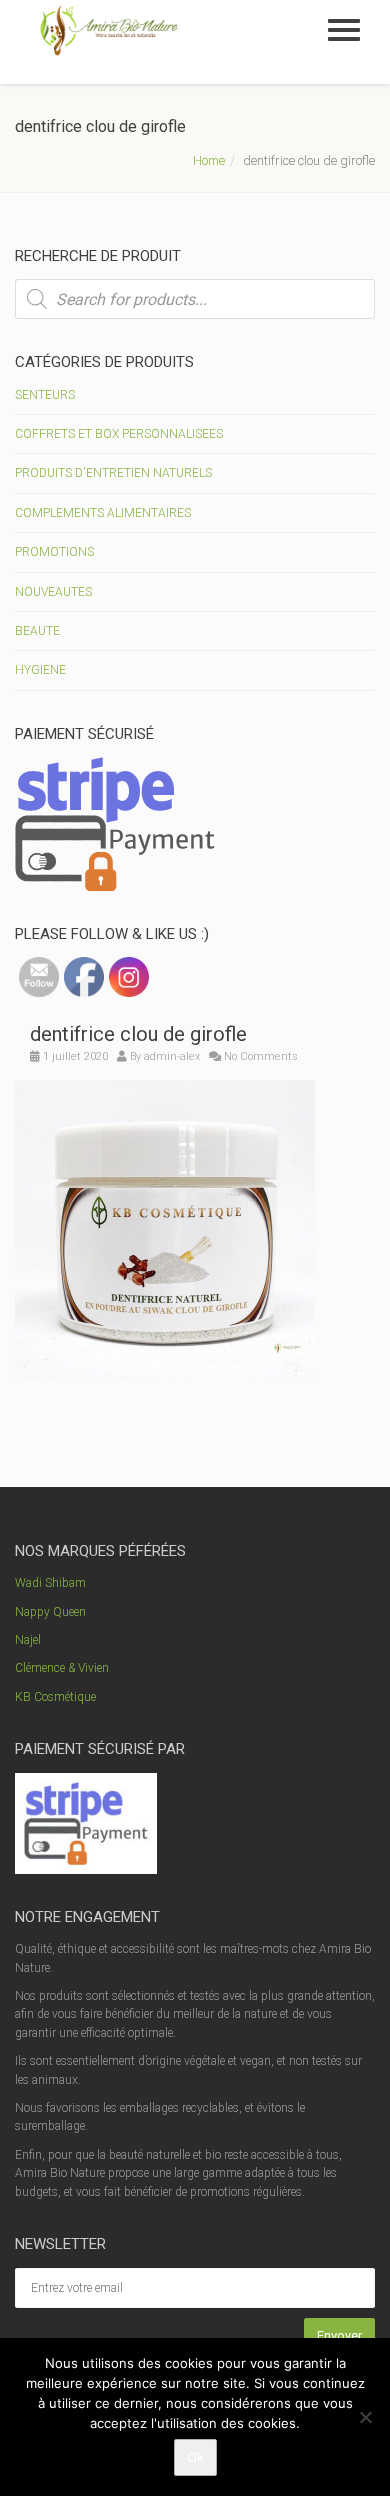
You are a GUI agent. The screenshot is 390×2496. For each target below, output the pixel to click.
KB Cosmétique (55, 1697)
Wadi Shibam (50, 1583)
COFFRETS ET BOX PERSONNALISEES (119, 434)
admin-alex (172, 1056)
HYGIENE (40, 670)
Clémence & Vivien (62, 1668)
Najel (28, 1640)
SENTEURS (45, 395)
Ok (195, 2457)
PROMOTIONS (54, 552)
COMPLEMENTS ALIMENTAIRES (103, 513)
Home (209, 160)
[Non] (365, 2417)
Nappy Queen (50, 1612)
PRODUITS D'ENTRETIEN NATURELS (113, 473)
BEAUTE (37, 631)
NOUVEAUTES (53, 592)
